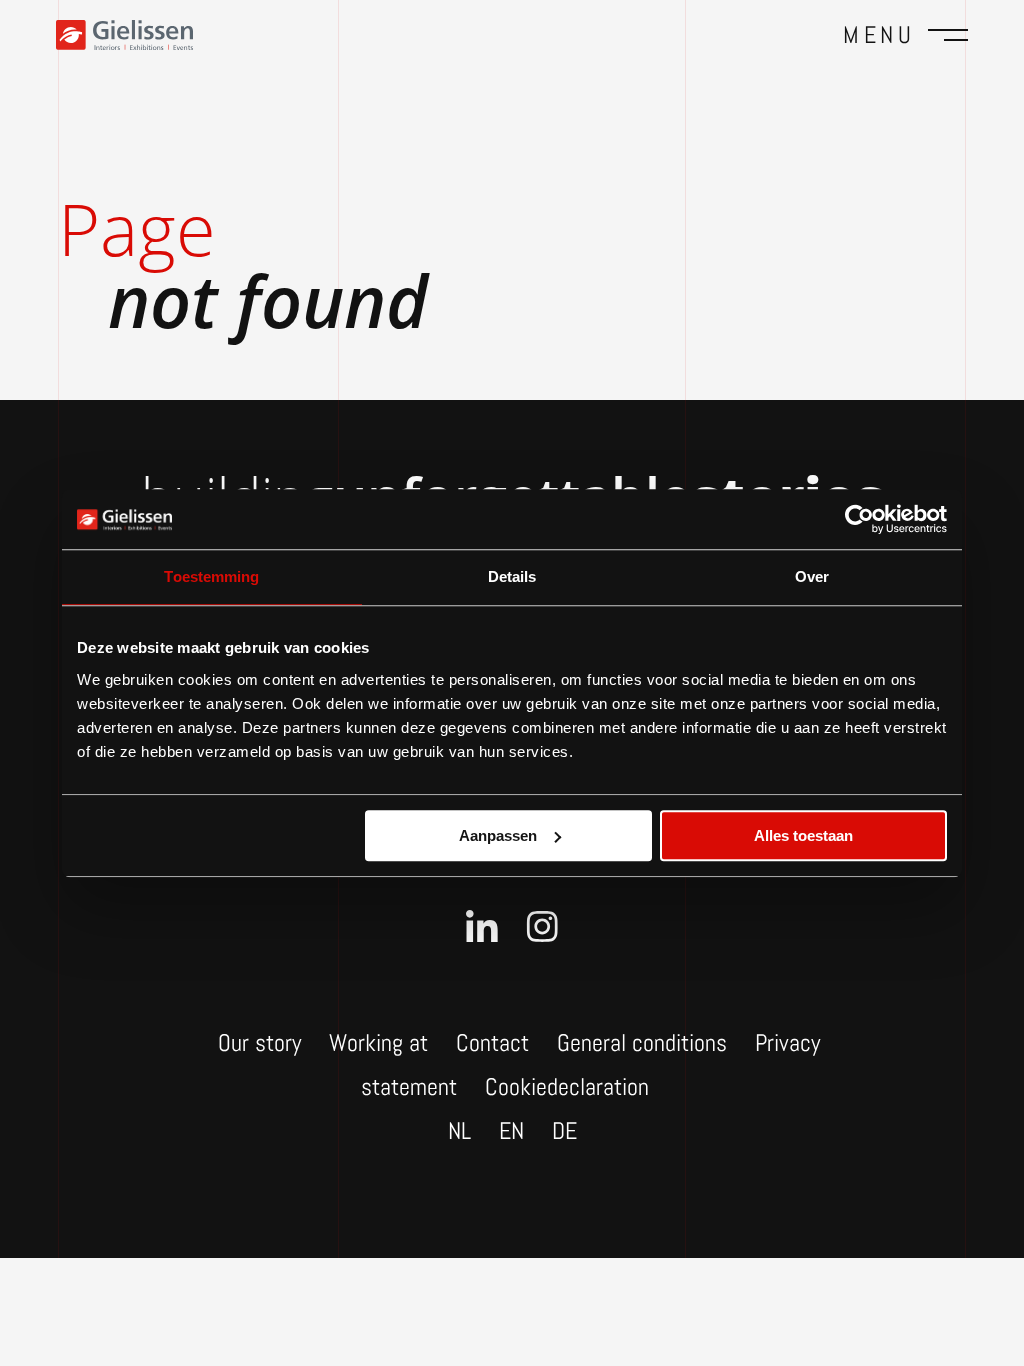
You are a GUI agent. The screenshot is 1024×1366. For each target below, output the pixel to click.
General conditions (642, 1042)
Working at (378, 1042)
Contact (492, 1042)
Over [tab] (812, 576)
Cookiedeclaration (567, 1086)
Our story (259, 1042)
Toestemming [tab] (211, 576)
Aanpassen (498, 835)
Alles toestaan (803, 835)
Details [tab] (512, 576)
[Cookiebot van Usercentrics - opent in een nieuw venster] (859, 519)
